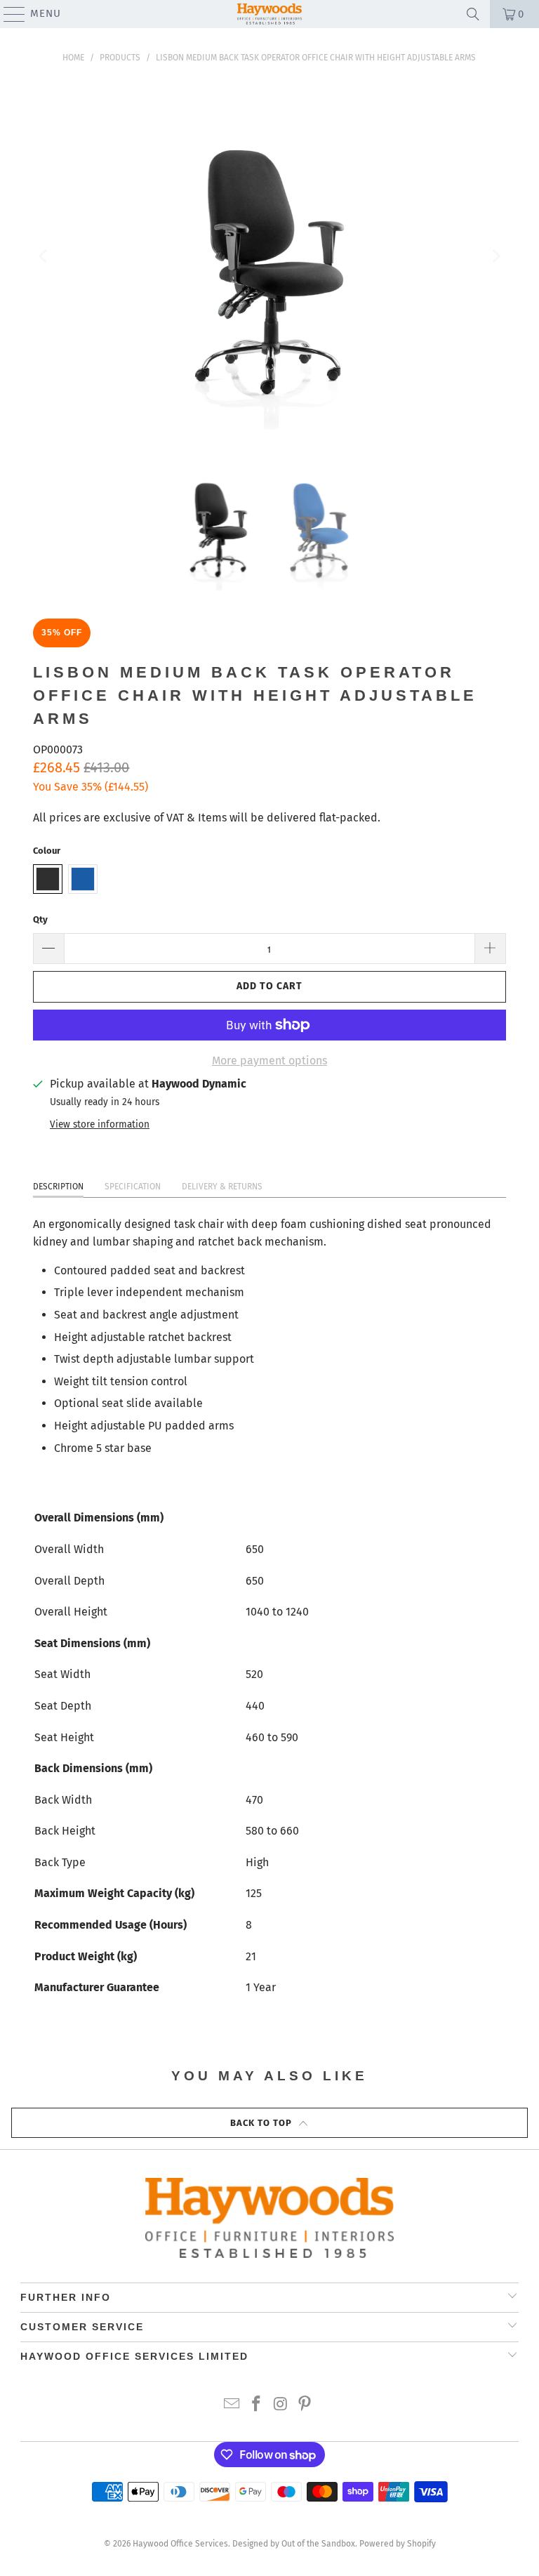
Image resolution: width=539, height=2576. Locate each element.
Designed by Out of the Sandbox (294, 2544)
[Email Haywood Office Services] (232, 2405)
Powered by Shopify (398, 2544)
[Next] (495, 257)
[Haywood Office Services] (269, 14)
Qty (40, 919)
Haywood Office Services (180, 2544)
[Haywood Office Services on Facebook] (257, 2405)
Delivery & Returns (222, 1187)
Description (58, 1187)
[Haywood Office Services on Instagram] (281, 2405)
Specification (133, 1187)
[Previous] (44, 257)
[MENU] (8, 14)
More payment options (269, 1061)
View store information (100, 1124)
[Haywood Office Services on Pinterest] (305, 2405)
